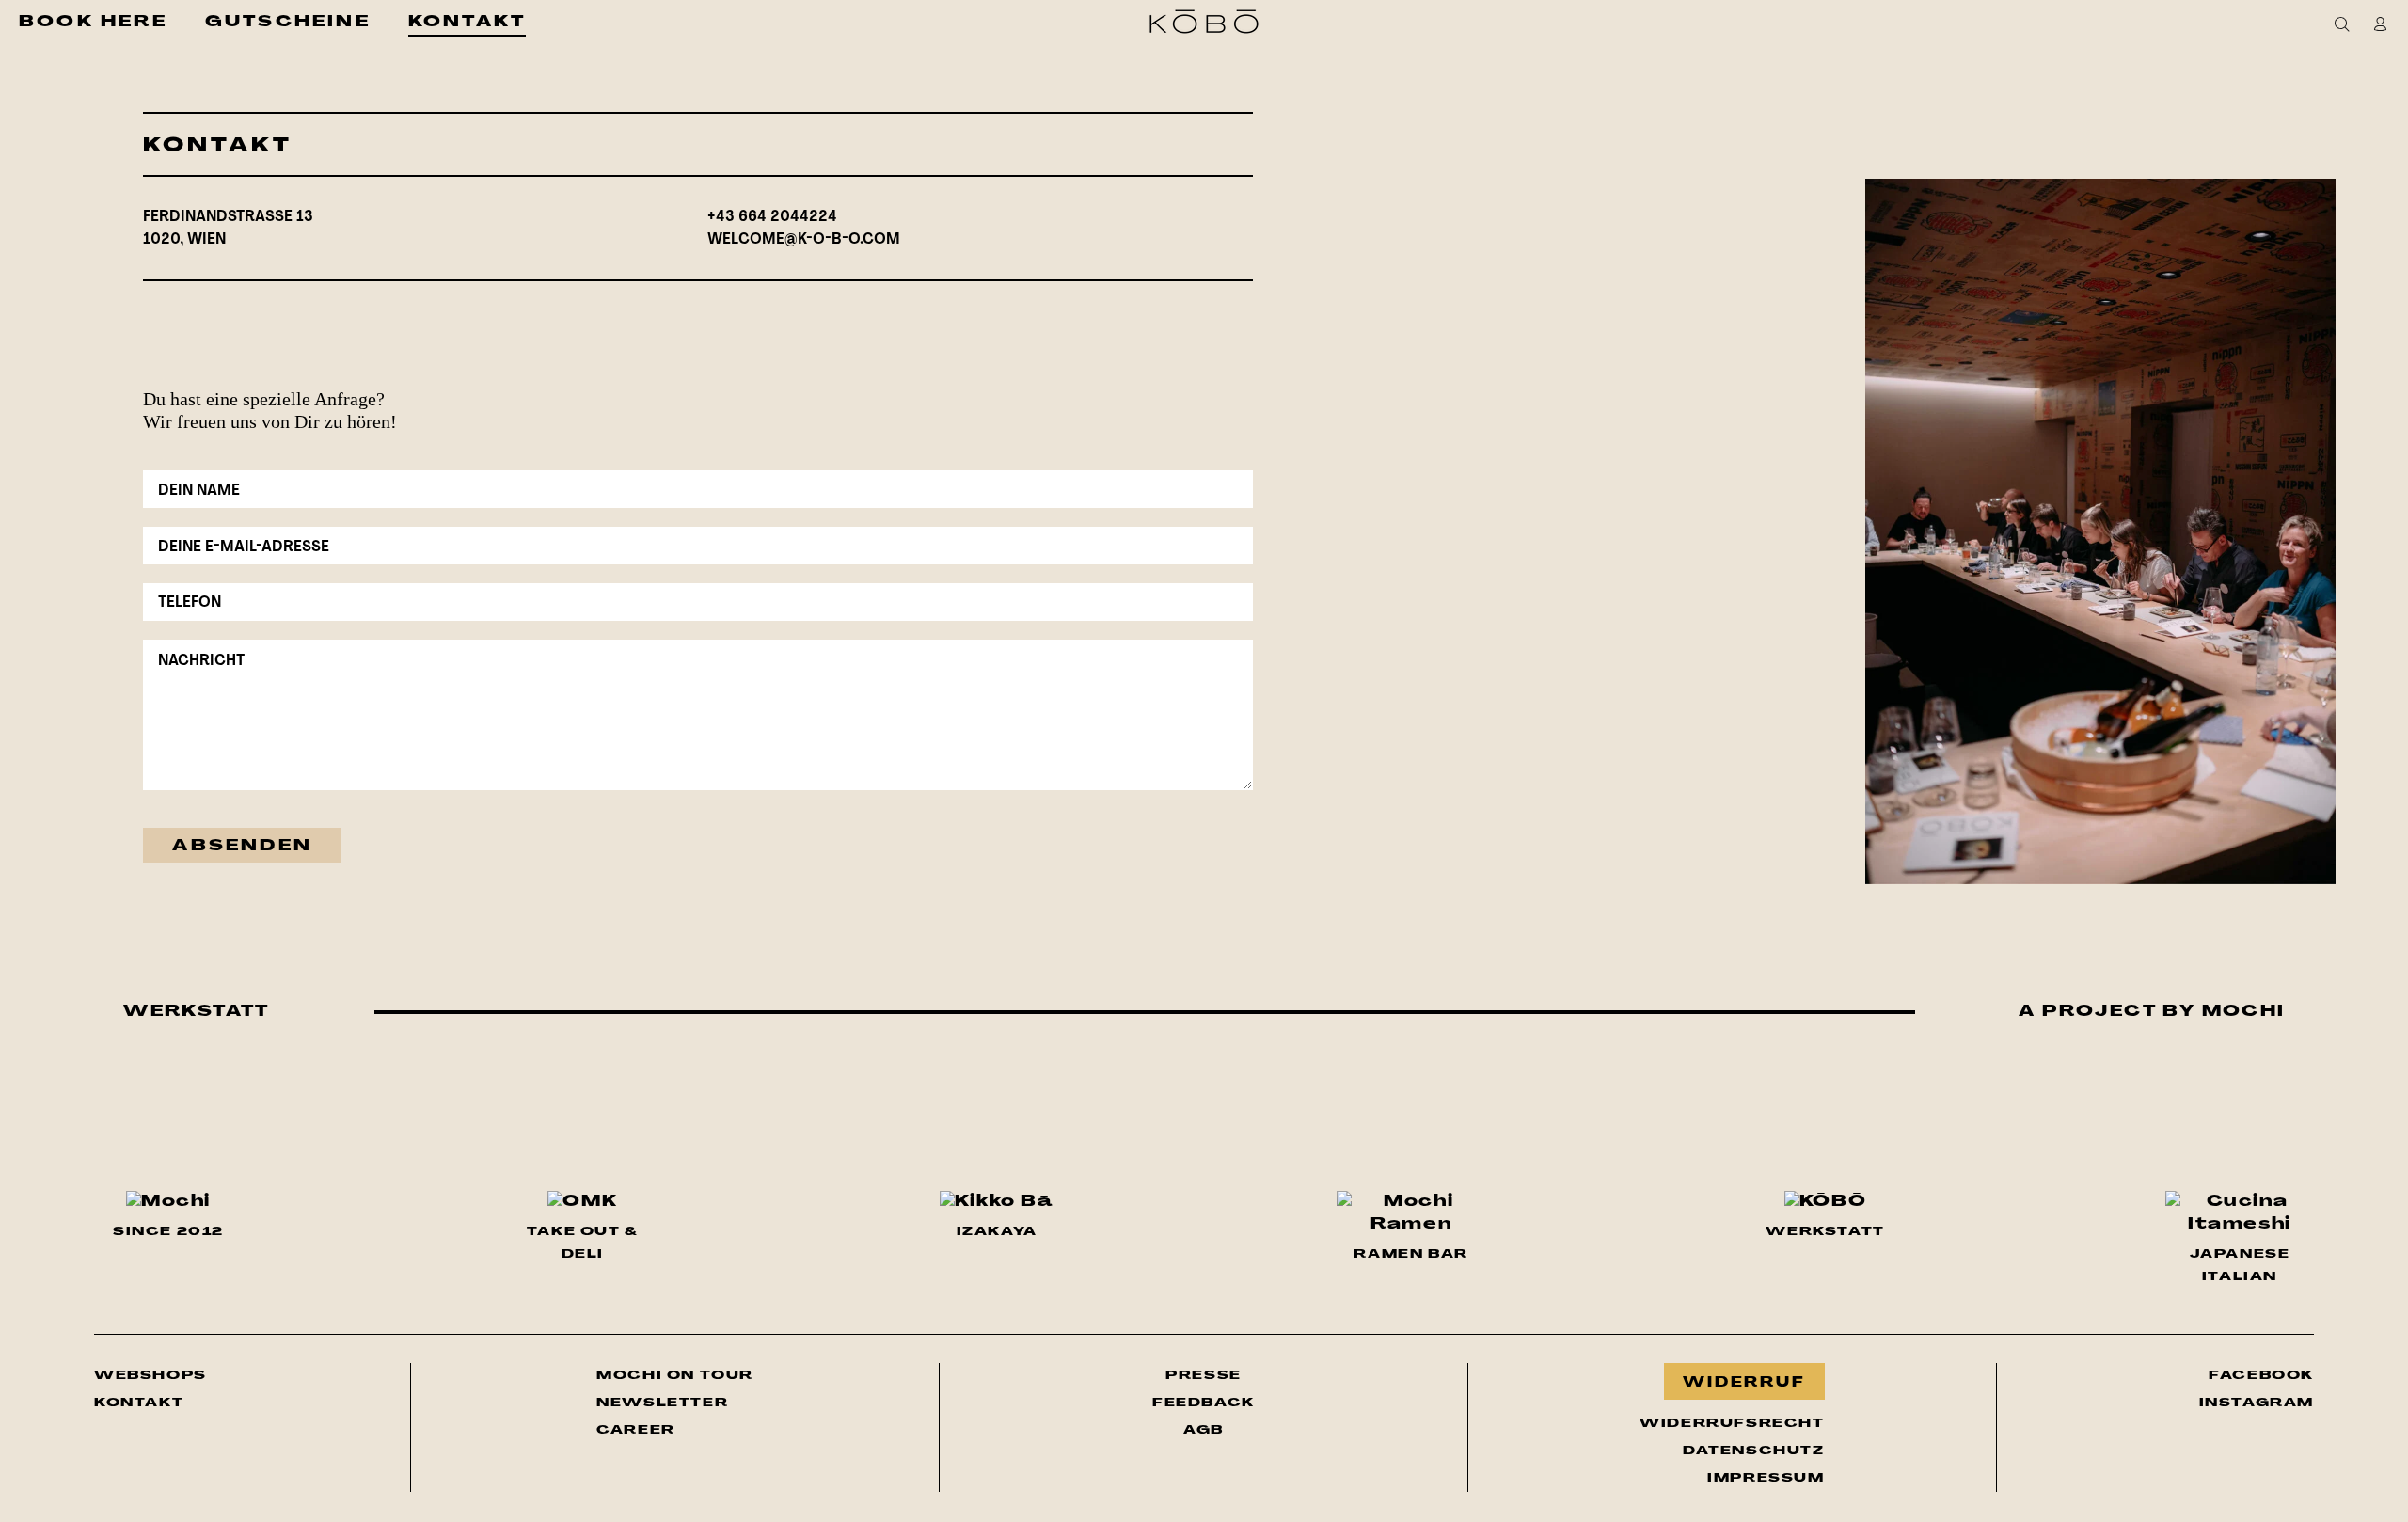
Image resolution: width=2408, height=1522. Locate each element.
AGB (1204, 1430)
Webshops (150, 1376)
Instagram (2257, 1403)
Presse (1204, 1376)
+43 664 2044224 (772, 217)
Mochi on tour (675, 1375)
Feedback (1204, 1403)
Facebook (2261, 1375)
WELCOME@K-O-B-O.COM (804, 240)
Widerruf (1744, 1383)
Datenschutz (1753, 1451)
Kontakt (139, 1403)
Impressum (1766, 1478)
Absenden (242, 847)
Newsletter (675, 1403)
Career (636, 1430)
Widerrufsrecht (1732, 1424)
